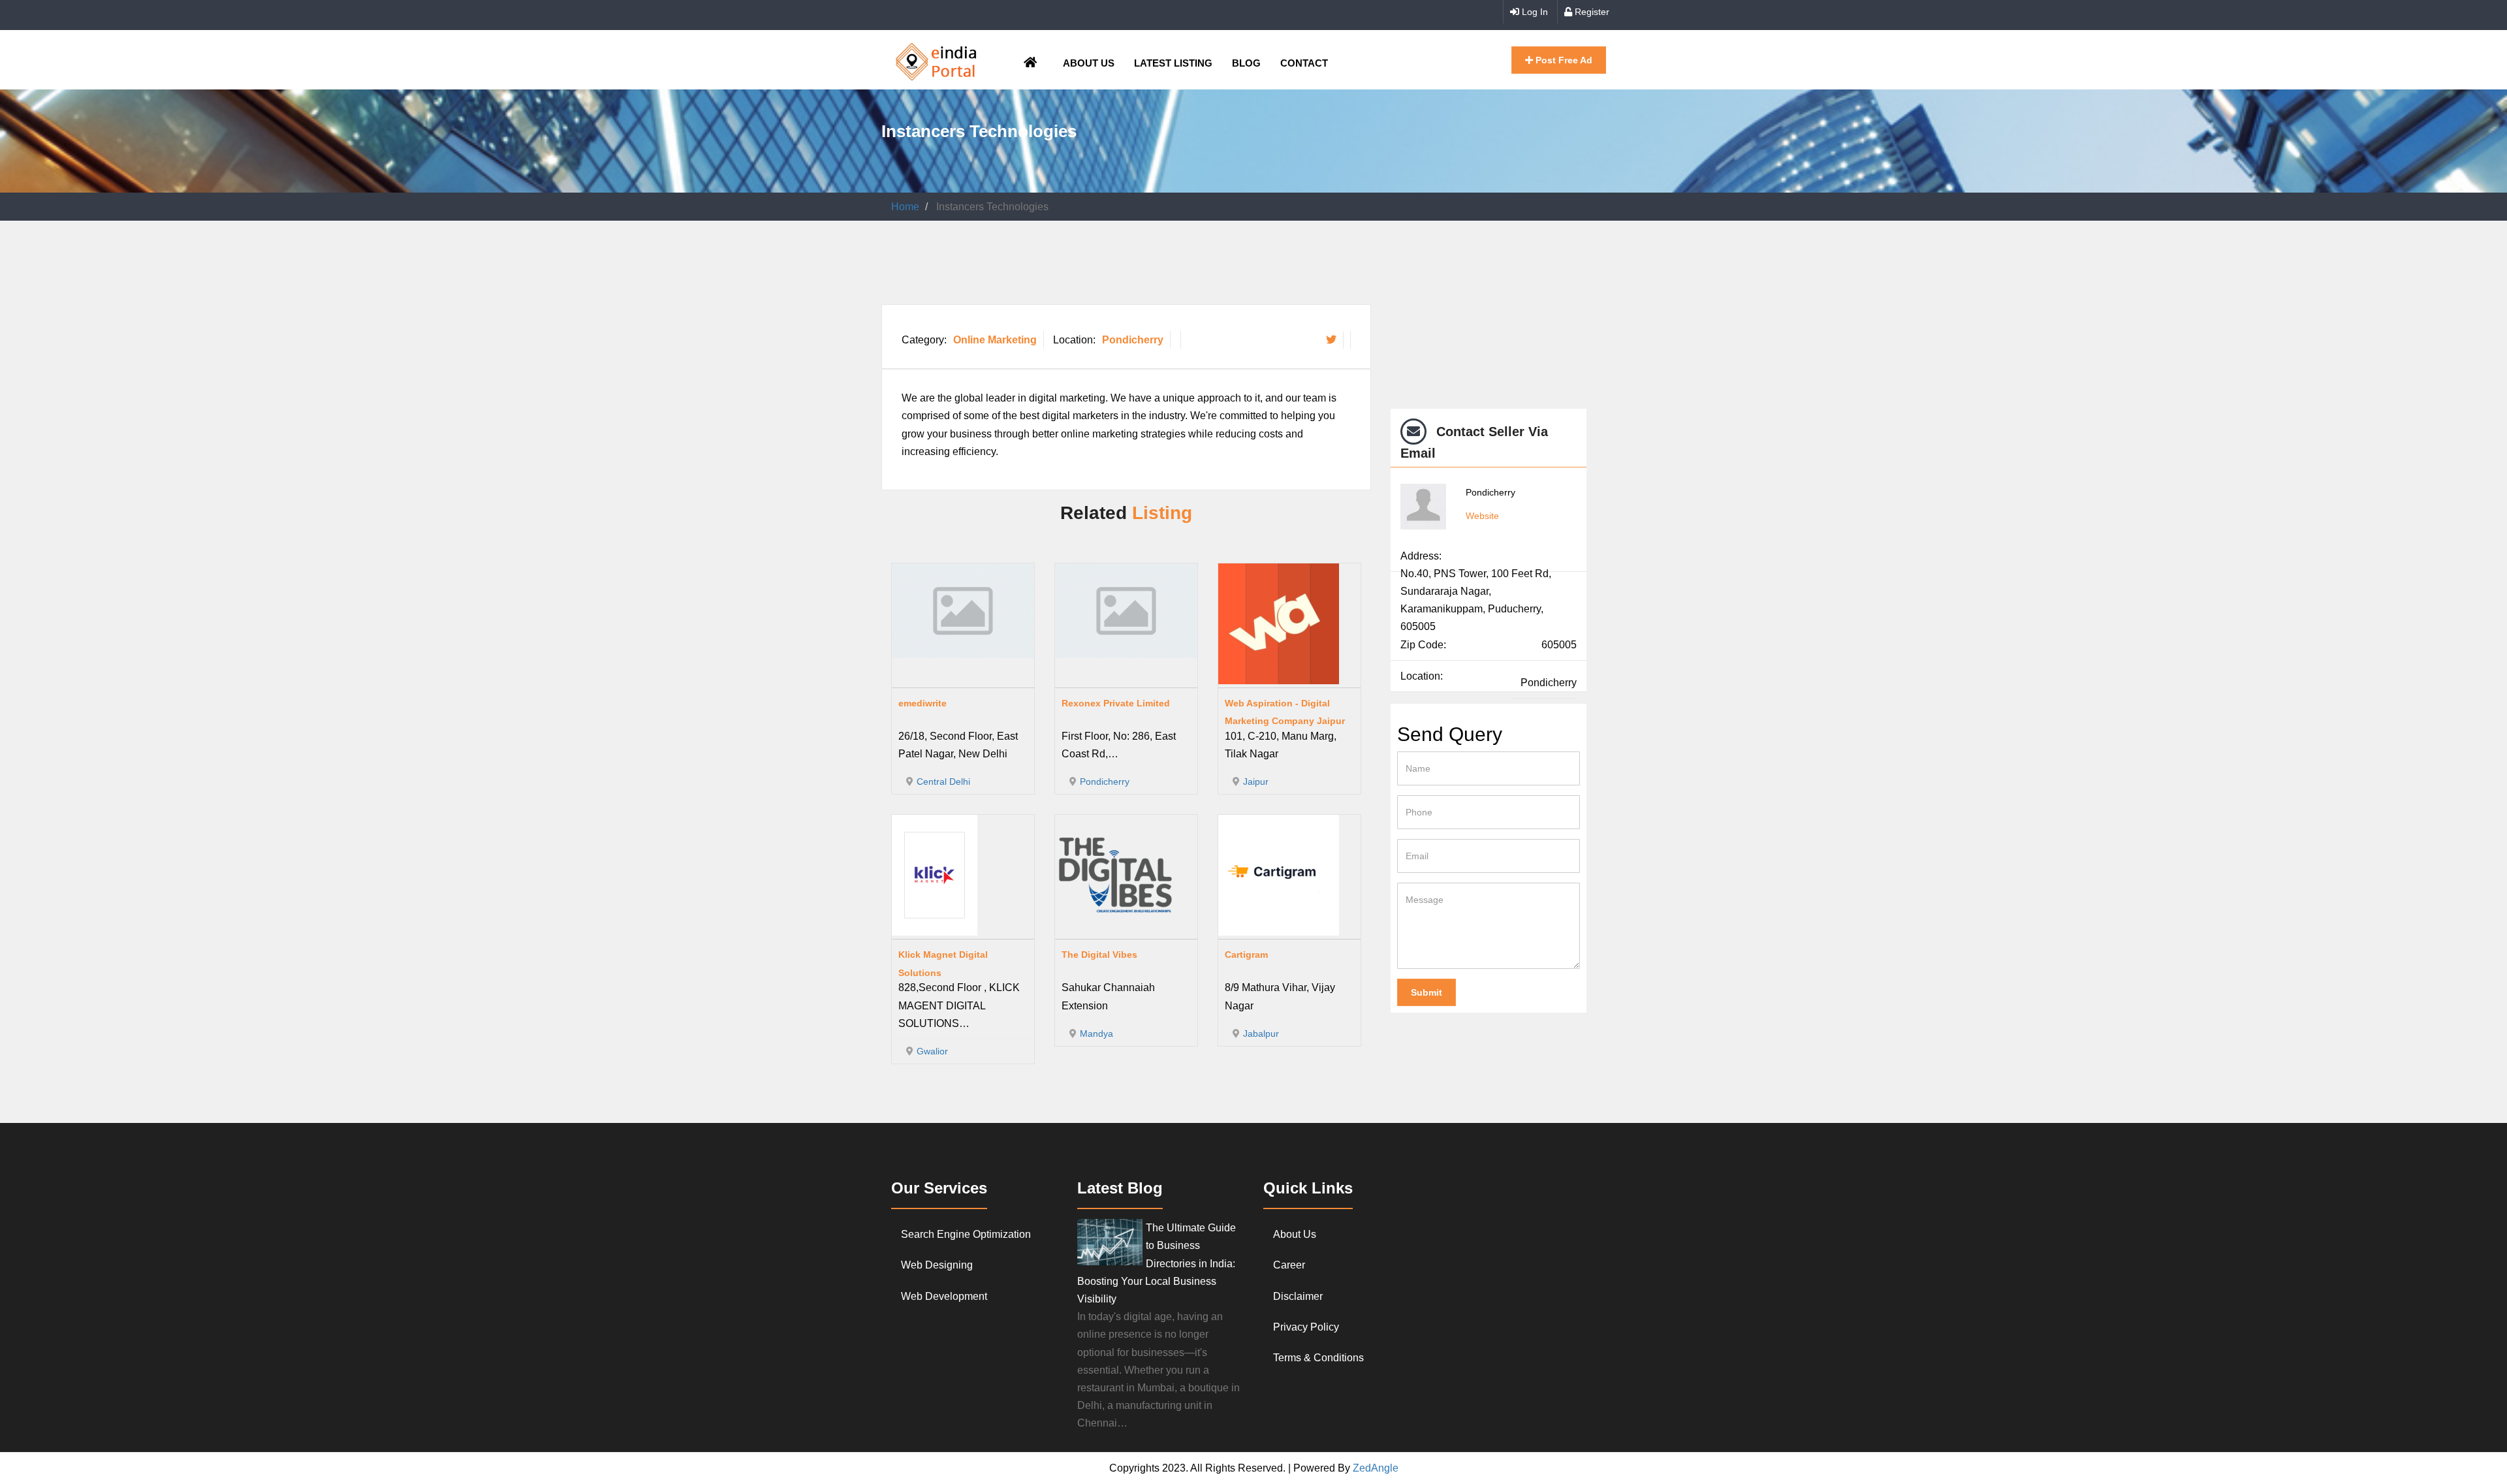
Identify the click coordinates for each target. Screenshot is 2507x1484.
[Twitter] (1331, 339)
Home (905, 207)
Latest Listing (1173, 63)
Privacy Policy (1306, 1327)
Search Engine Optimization (966, 1234)
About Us (1089, 63)
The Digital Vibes (1099, 955)
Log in (1534, 12)
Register (1591, 12)
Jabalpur (1261, 1034)
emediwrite (922, 703)
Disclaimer (1298, 1296)
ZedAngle (1374, 1468)
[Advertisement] (1119, 270)
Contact (1304, 63)
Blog (1246, 63)
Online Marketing (995, 340)
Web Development (944, 1296)
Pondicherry (1133, 340)
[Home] (936, 60)
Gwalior (932, 1051)
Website (1482, 516)
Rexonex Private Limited (1116, 703)
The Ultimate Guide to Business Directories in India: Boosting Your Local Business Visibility (1157, 1263)
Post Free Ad (1563, 60)
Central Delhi (943, 781)
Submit (1427, 992)
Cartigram (1246, 955)
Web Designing (937, 1265)
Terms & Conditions (1318, 1358)
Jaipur (1256, 781)
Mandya (1096, 1034)
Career (1289, 1265)
